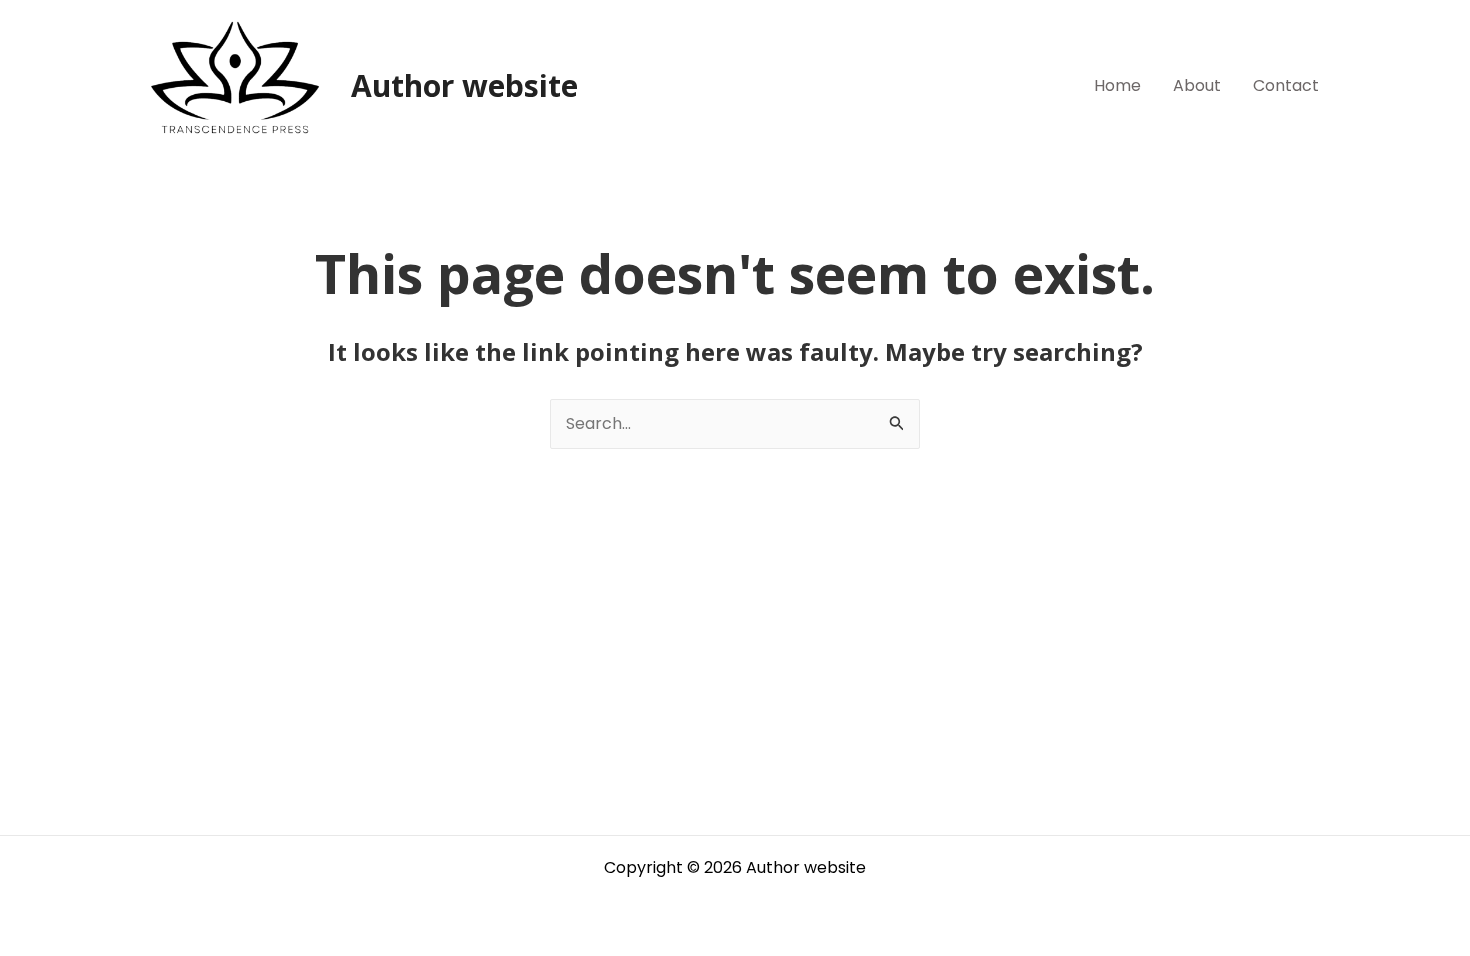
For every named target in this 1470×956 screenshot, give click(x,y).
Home (1117, 85)
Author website (464, 85)
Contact (1286, 85)
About (1197, 85)
